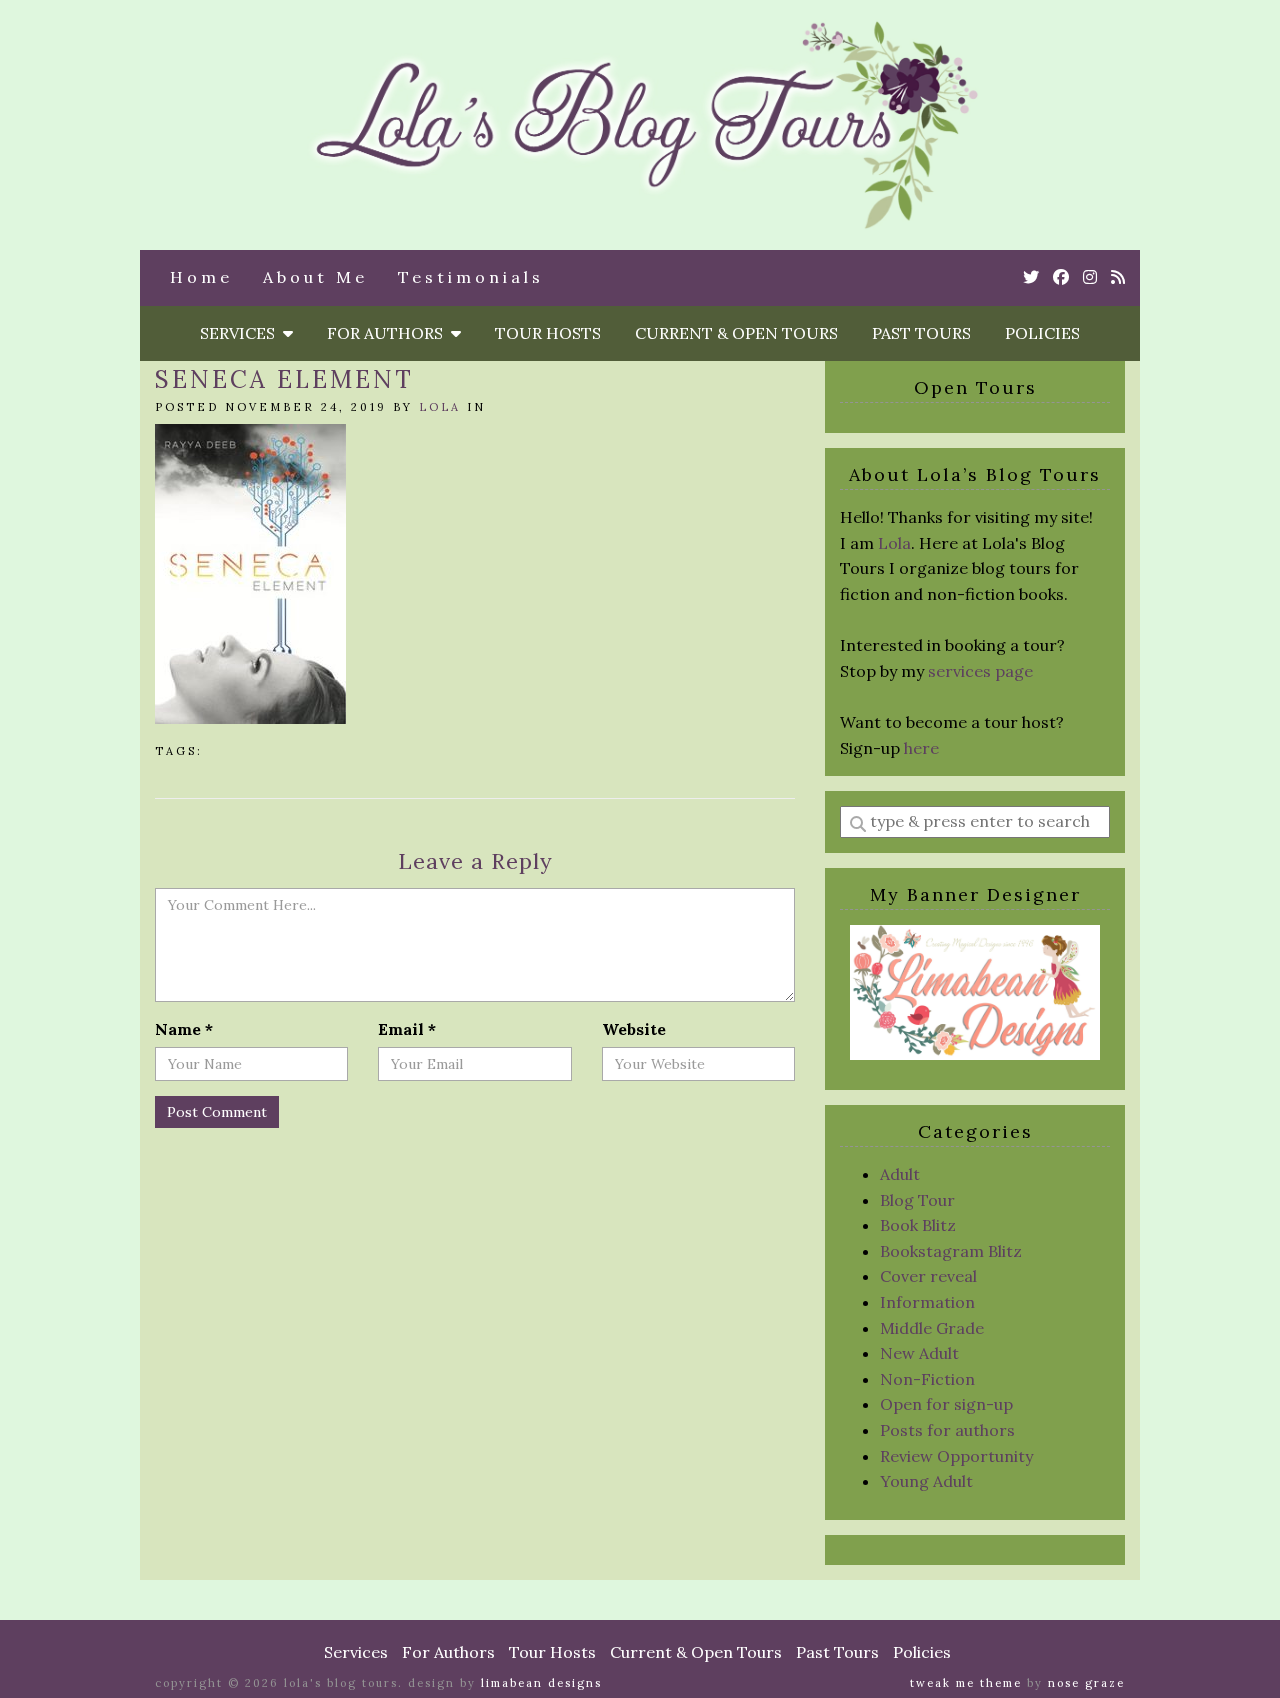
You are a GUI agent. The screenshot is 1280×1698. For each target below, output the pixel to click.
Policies (1042, 333)
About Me (315, 277)
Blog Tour (917, 1200)
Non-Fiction (927, 1379)
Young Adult (926, 1481)
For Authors (389, 333)
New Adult (919, 1353)
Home (201, 277)
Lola (440, 407)
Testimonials (471, 277)
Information (927, 1302)
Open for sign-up (946, 1404)
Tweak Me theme (966, 1683)
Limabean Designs (541, 1683)
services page (980, 671)
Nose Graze (1086, 1683)
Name (184, 1029)
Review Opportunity (956, 1456)
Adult (900, 1174)
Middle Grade (932, 1328)
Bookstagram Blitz (951, 1251)
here (921, 748)
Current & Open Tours (736, 333)
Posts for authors (947, 1430)
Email (407, 1029)
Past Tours (921, 333)
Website (634, 1029)
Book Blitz (918, 1225)
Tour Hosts (548, 333)
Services (241, 333)
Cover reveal (928, 1276)
